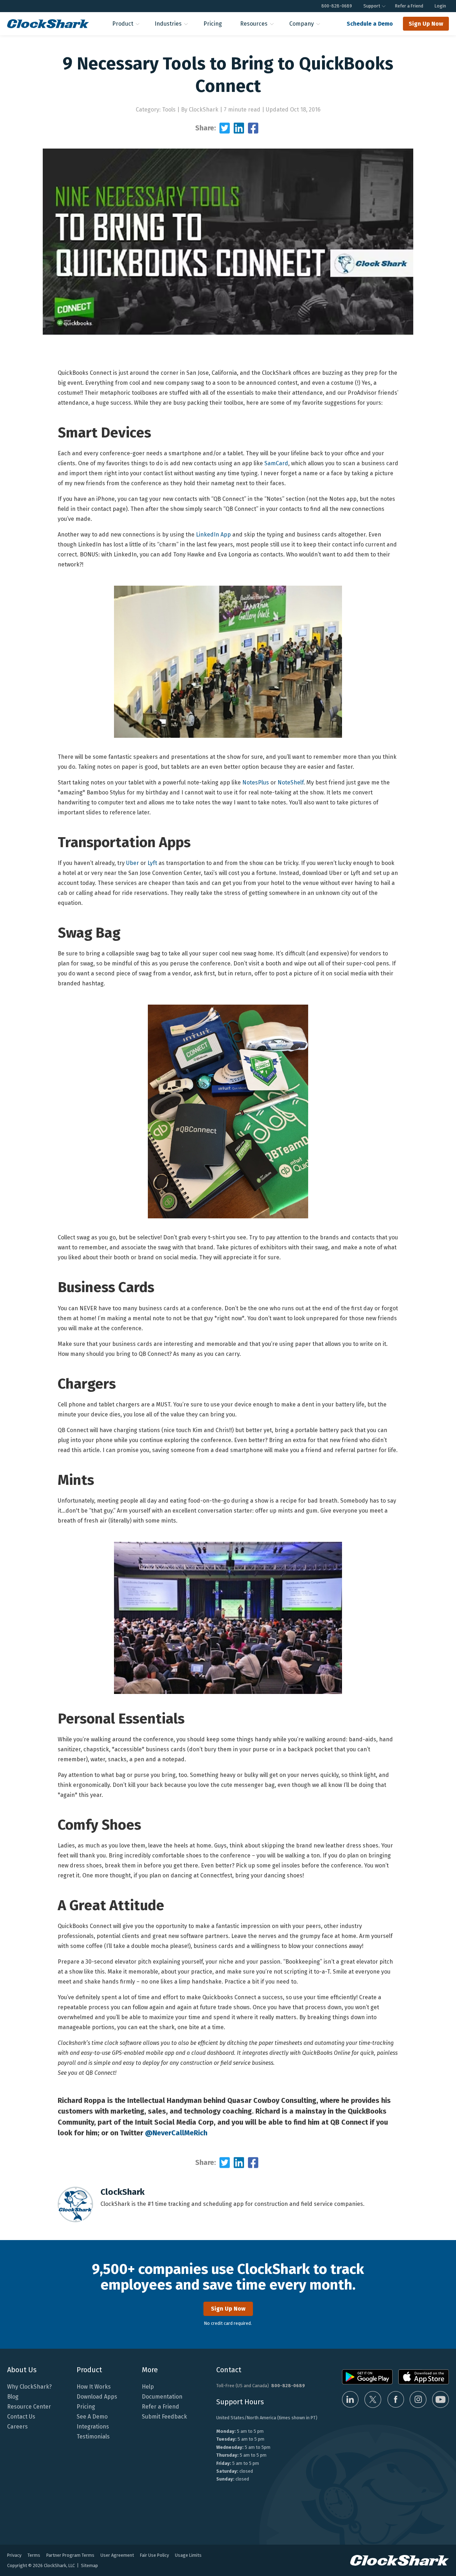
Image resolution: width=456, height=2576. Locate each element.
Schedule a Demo (370, 24)
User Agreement (117, 2555)
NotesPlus (256, 782)
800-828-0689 (337, 6)
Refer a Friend (409, 6)
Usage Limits (188, 2555)
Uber (133, 863)
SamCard (276, 463)
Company (302, 24)
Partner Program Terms (70, 2555)
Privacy (14, 2555)
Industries (168, 24)
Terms (34, 2555)
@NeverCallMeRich (176, 2133)
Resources (254, 24)
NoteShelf (291, 782)
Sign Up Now (426, 24)
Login (440, 6)
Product (123, 24)
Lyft (152, 863)
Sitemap (89, 2565)
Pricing (213, 24)
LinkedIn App (213, 535)
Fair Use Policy (154, 2555)
